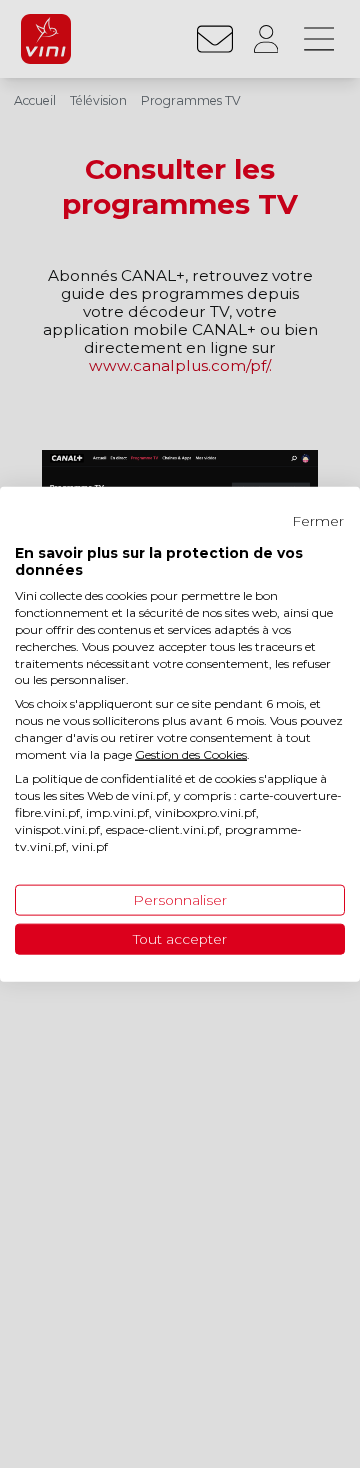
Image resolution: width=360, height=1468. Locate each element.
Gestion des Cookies (191, 753)
